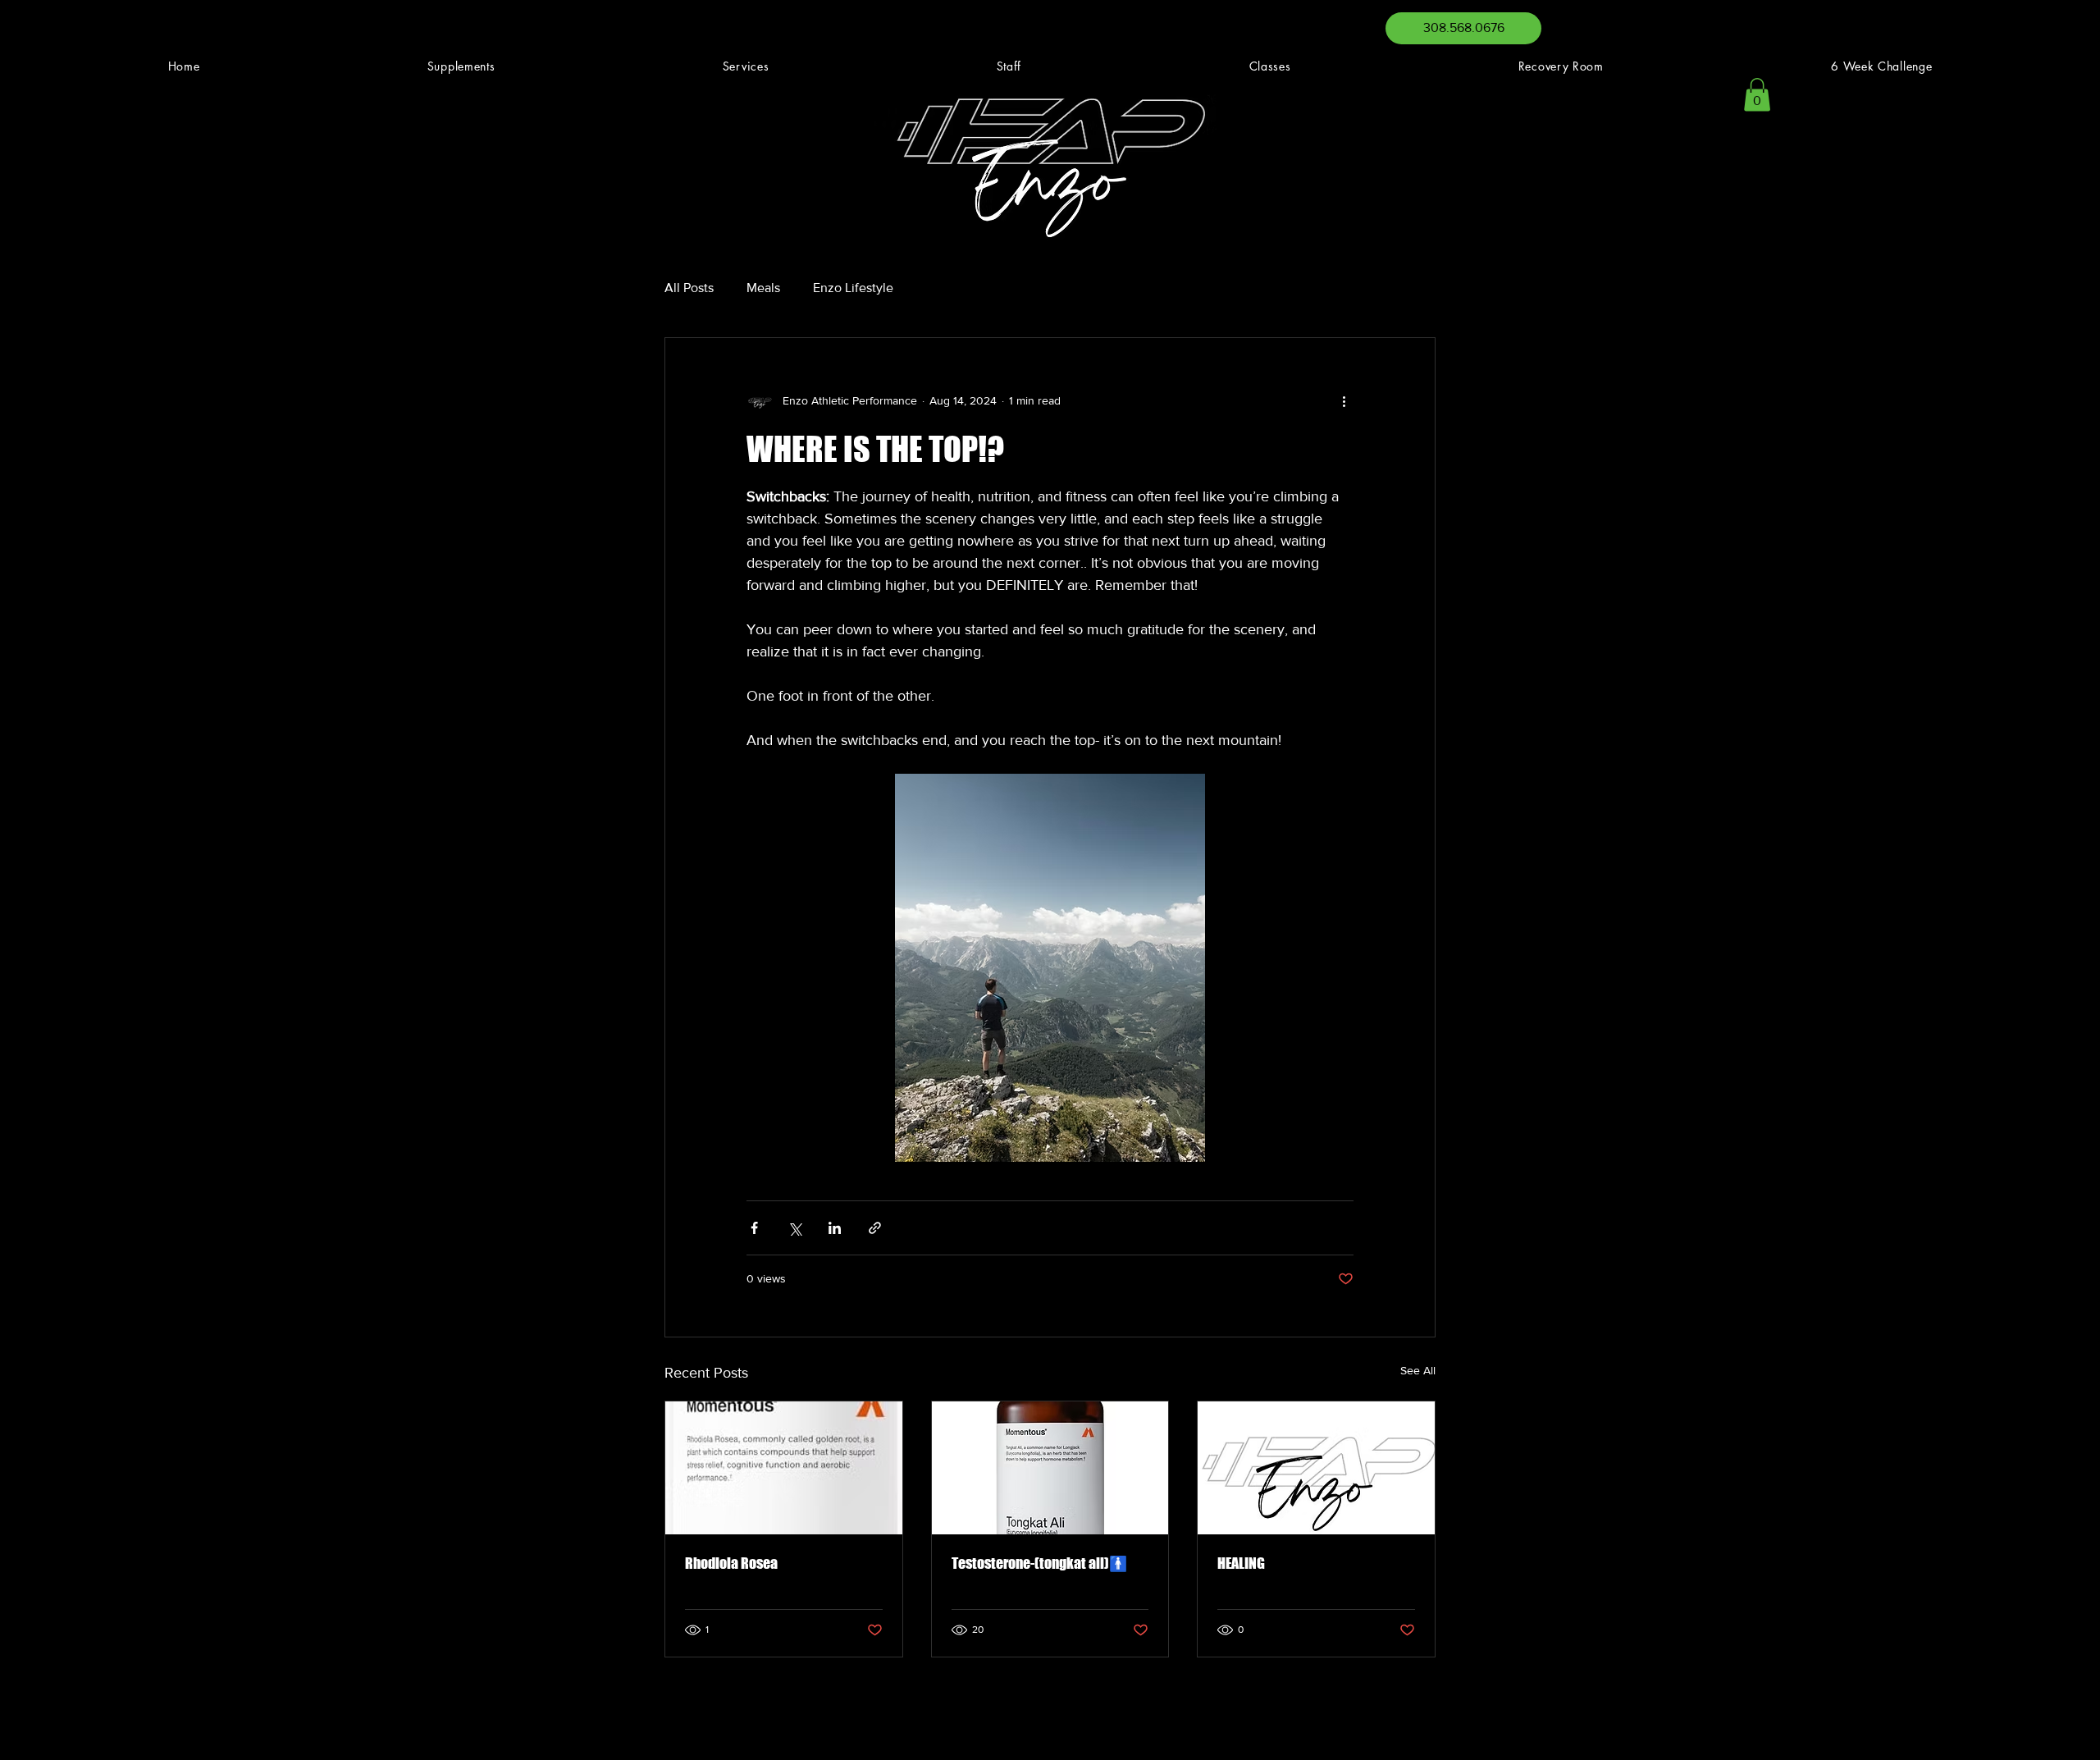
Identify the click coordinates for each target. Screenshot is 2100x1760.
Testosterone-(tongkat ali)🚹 (1039, 1563)
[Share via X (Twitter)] (794, 1228)
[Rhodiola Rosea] (784, 1468)
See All (1418, 1370)
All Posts (689, 288)
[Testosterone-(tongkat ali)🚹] (1050, 1468)
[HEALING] (1316, 1468)
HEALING (1241, 1563)
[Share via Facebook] (754, 1228)
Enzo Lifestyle (853, 288)
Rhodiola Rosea (731, 1563)
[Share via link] (875, 1228)
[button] (1757, 95)
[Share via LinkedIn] (835, 1228)
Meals (763, 288)
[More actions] (1344, 400)
